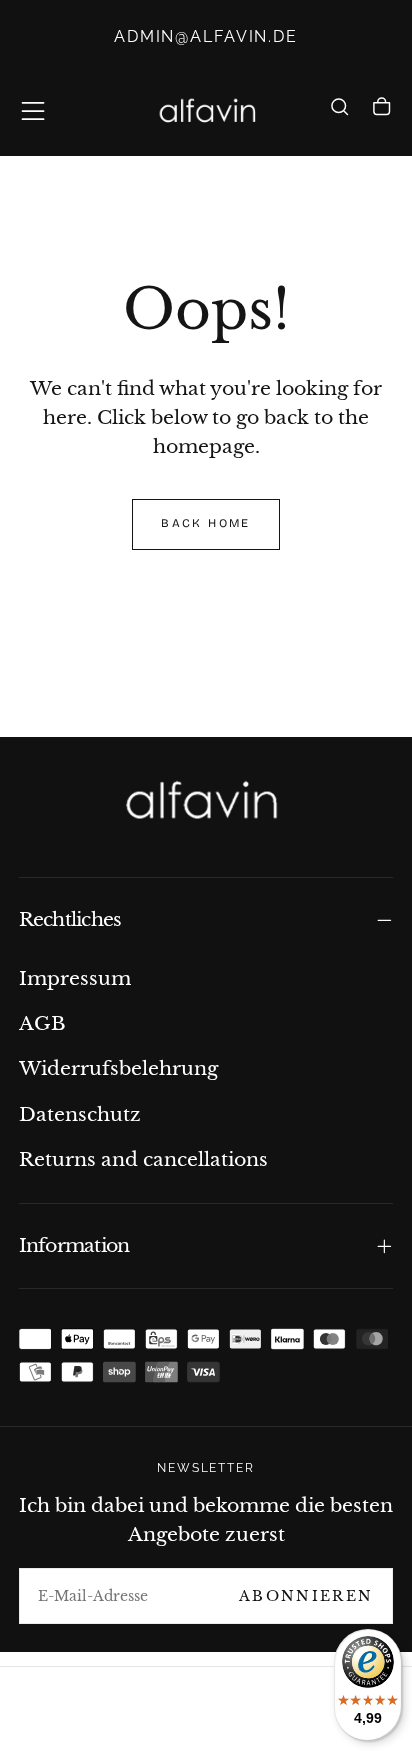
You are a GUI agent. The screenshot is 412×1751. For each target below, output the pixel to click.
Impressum (75, 978)
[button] (33, 111)
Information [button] (74, 1245)
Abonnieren (306, 1596)
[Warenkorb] (381, 114)
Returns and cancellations (143, 1159)
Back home (205, 523)
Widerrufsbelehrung (118, 1068)
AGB (42, 1023)
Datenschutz (80, 1114)
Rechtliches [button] (70, 919)
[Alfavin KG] (205, 802)
